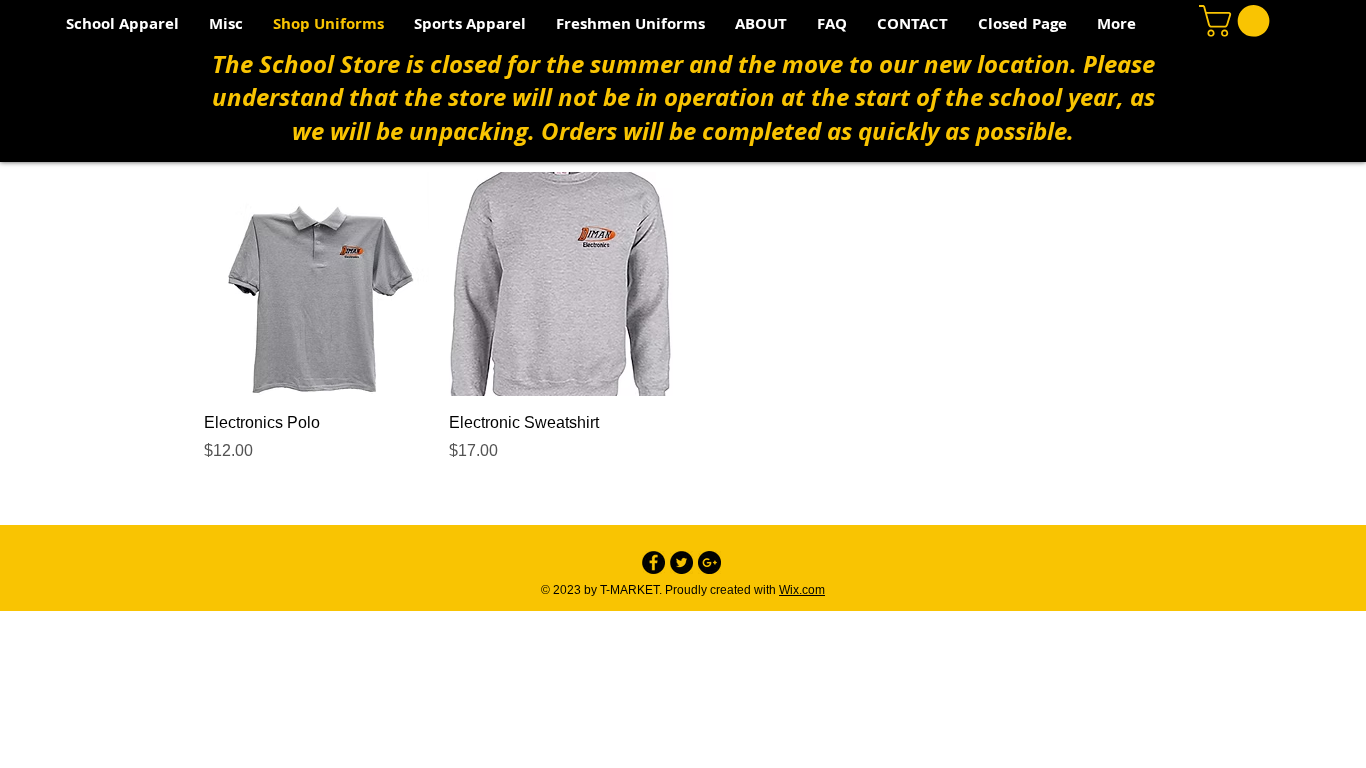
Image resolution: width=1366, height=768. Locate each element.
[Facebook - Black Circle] (653, 562)
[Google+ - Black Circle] (709, 562)
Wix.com (802, 590)
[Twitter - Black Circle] (681, 562)
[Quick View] (316, 284)
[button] (226, 24)
